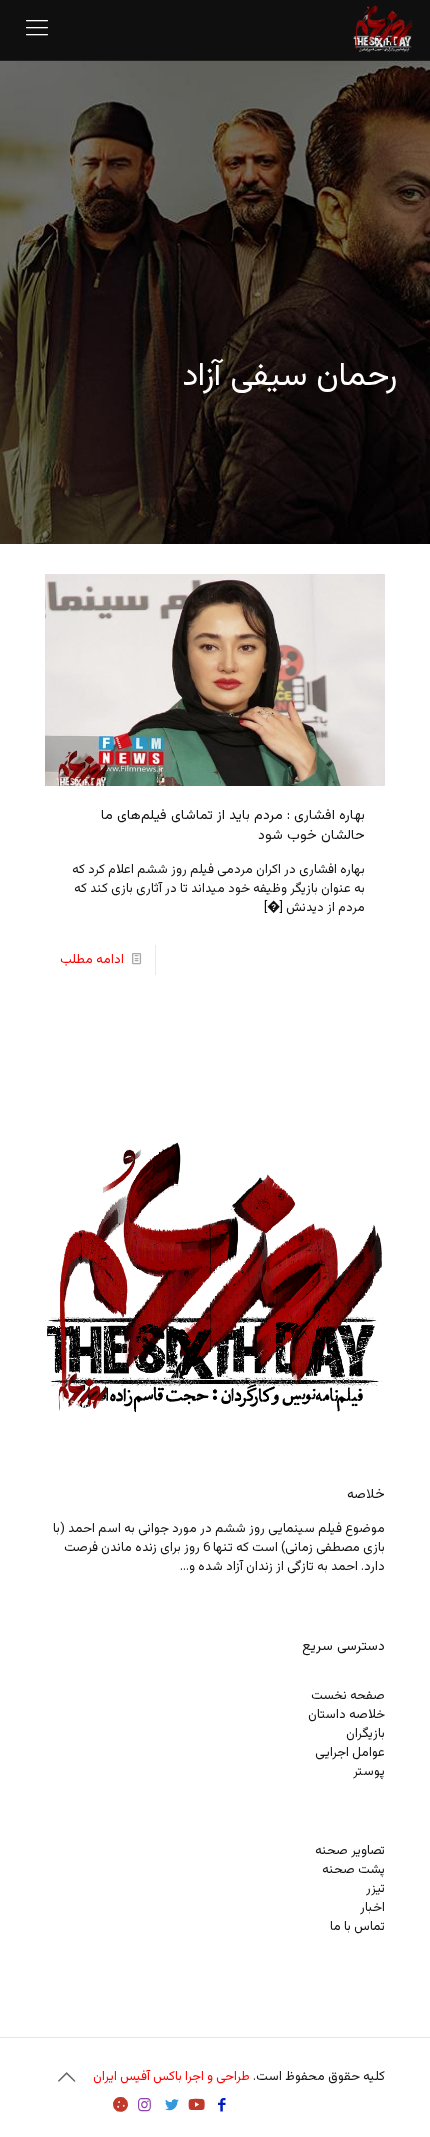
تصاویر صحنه (350, 1851)
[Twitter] (171, 2106)
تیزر (375, 1889)
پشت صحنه (353, 1870)
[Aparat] (120, 2106)
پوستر (369, 1772)
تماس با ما (357, 1927)
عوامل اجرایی (350, 1753)
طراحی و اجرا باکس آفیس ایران (171, 2077)
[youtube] (196, 2106)
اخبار (372, 1908)
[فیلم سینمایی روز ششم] (383, 30)
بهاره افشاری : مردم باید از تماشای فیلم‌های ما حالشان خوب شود (233, 826)
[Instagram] (144, 2106)
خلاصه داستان (346, 1715)
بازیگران (365, 1734)
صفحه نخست (348, 1696)
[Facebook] (221, 2106)
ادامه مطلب (92, 960)
